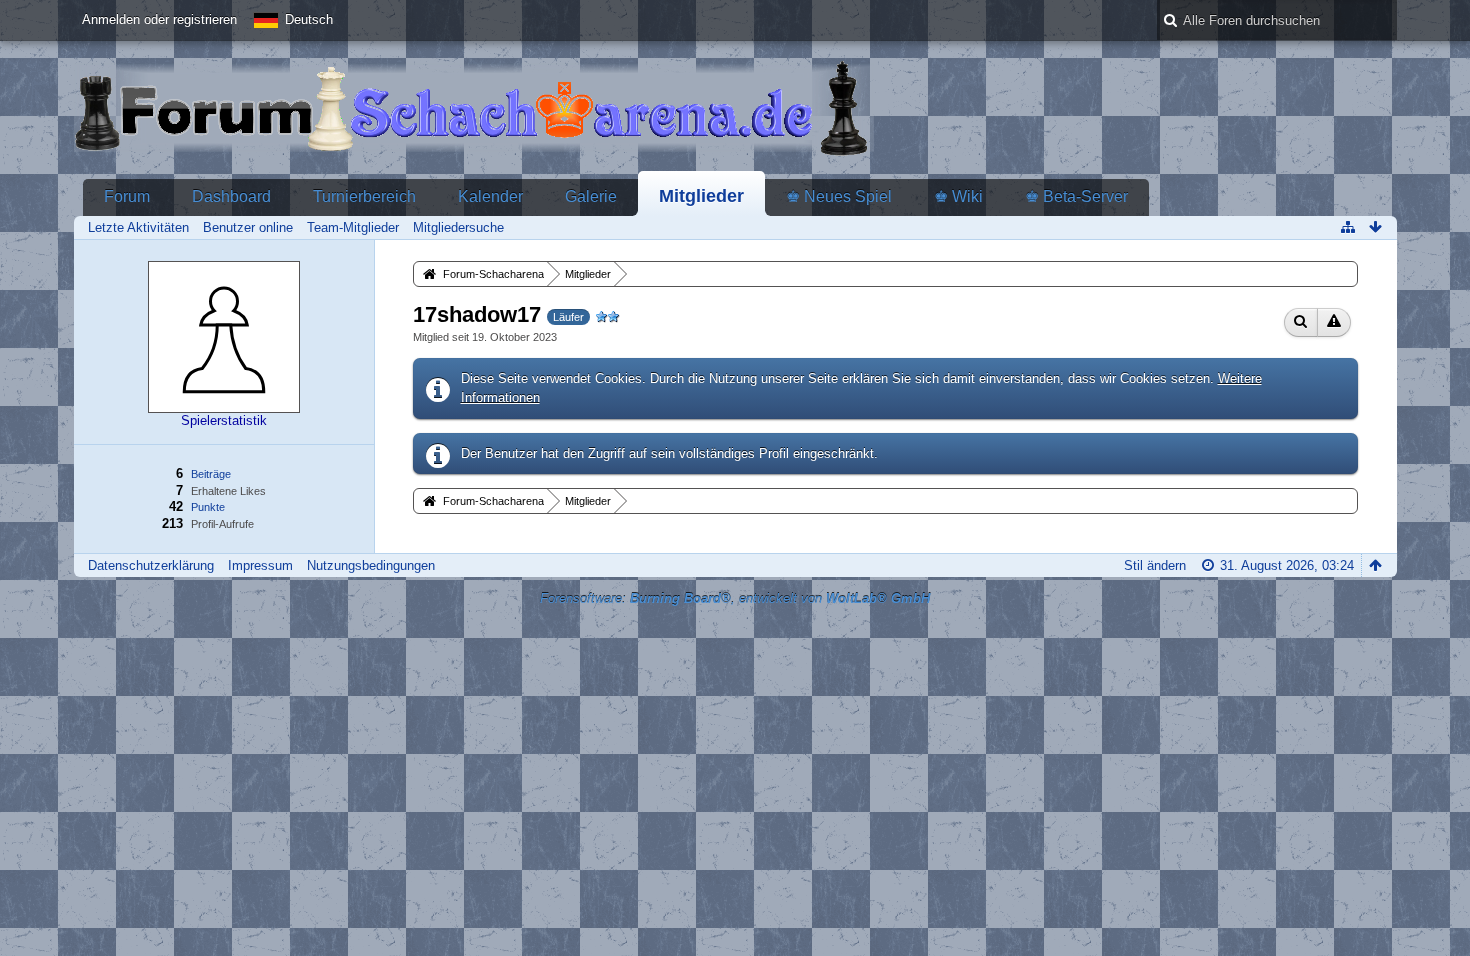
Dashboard (231, 196)
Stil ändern (1155, 565)
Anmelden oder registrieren (159, 19)
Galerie (591, 196)
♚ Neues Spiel (839, 196)
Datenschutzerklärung (151, 565)
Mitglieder (701, 196)
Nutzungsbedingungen (371, 565)
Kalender (490, 196)
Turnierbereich (364, 196)
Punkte (208, 507)
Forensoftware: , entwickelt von (735, 598)
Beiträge (211, 474)
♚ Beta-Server (1076, 196)
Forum (127, 196)
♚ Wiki (958, 196)
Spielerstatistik (224, 420)
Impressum (260, 565)
